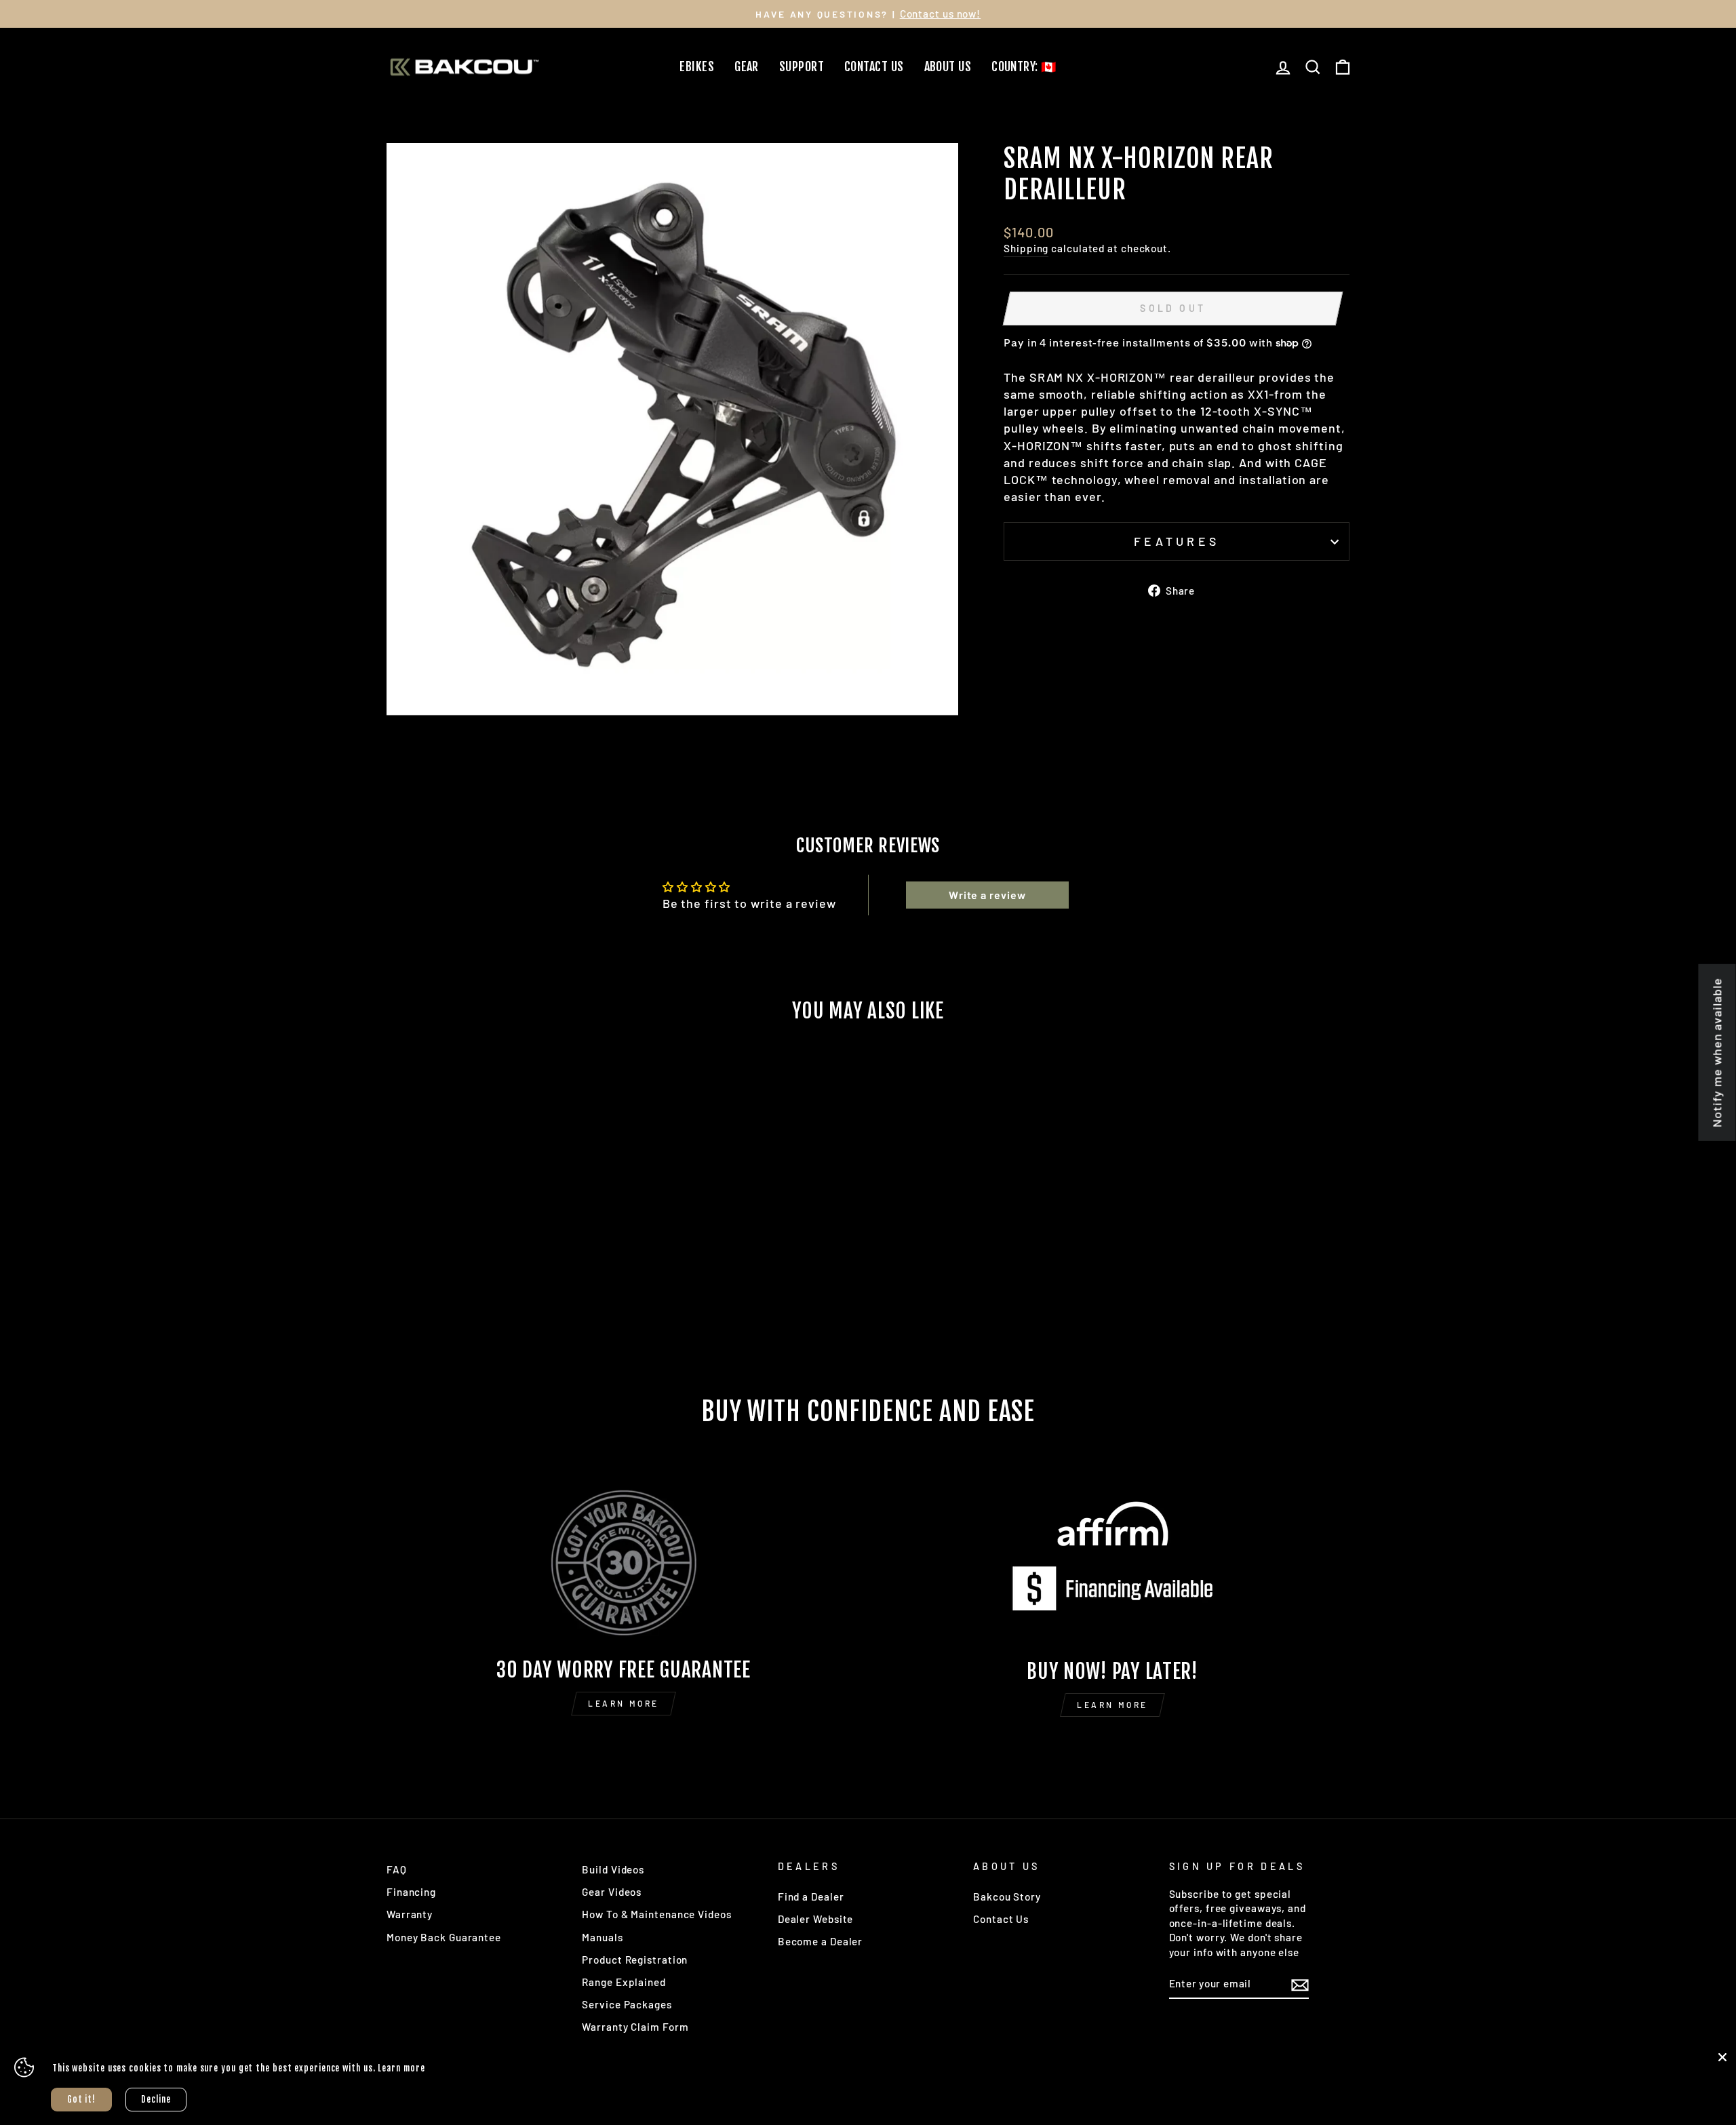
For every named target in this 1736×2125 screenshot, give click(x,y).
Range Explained (624, 1982)
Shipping (1026, 248)
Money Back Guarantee (444, 1937)
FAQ (397, 1869)
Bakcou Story (1007, 1896)
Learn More (624, 1703)
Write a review (987, 895)
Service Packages (627, 2004)
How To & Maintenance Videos (656, 1914)
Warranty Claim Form (635, 2027)
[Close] (1722, 2057)
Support (802, 66)
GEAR (747, 66)
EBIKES (697, 66)
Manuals (602, 1937)
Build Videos (613, 1869)
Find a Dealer (811, 1896)
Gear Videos (612, 1892)
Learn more (401, 2068)
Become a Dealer (821, 1941)
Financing (411, 1892)
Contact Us (874, 66)
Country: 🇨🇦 (1024, 66)
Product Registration (635, 1960)
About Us (948, 66)
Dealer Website (816, 1919)
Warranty (410, 1914)
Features (1177, 541)
